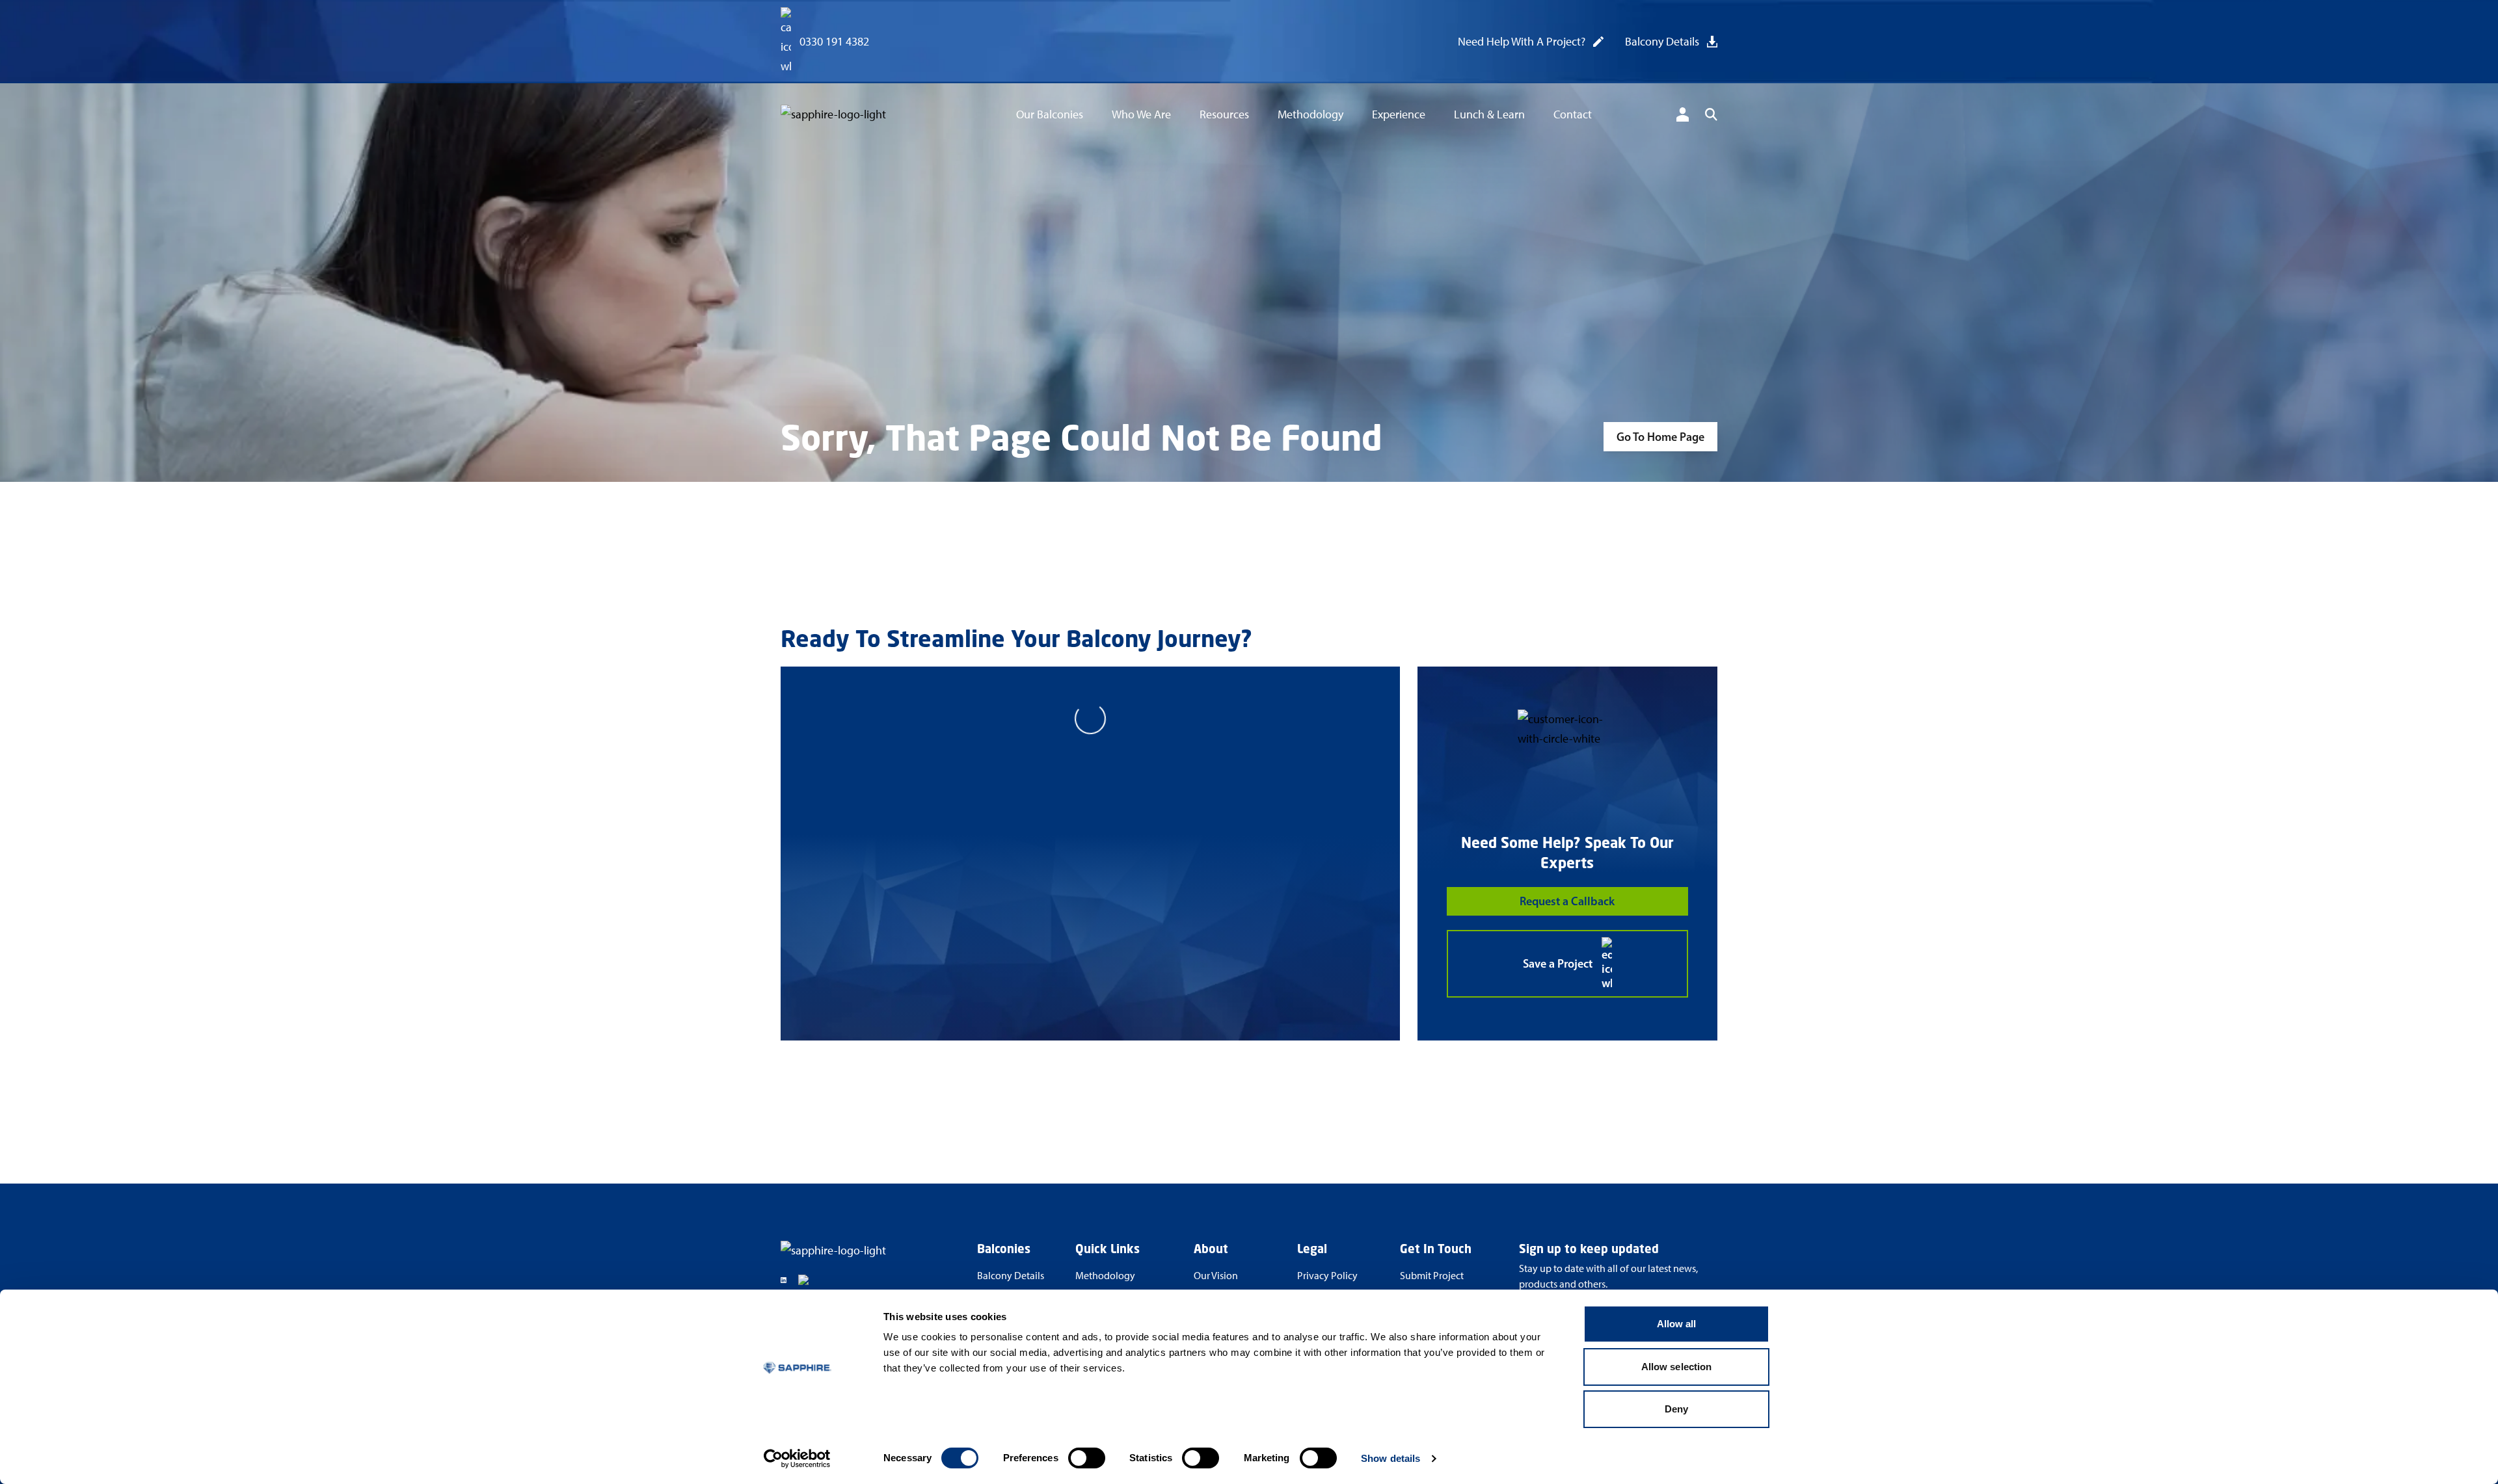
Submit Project (1432, 1276)
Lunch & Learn (1489, 114)
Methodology (1310, 114)
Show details (1390, 1458)
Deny (1676, 1409)
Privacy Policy (1327, 1276)
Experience (1399, 114)
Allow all (1677, 1324)
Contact (1573, 114)
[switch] (1087, 1458)
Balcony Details (1662, 42)
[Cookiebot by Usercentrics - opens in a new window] (797, 1459)
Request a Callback (1567, 901)
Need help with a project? (1522, 42)
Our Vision (1216, 1276)
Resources (1224, 114)
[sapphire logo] (856, 117)
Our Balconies (1050, 114)
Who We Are (1141, 114)
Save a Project (1558, 964)
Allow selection (1677, 1367)
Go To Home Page (1660, 437)
